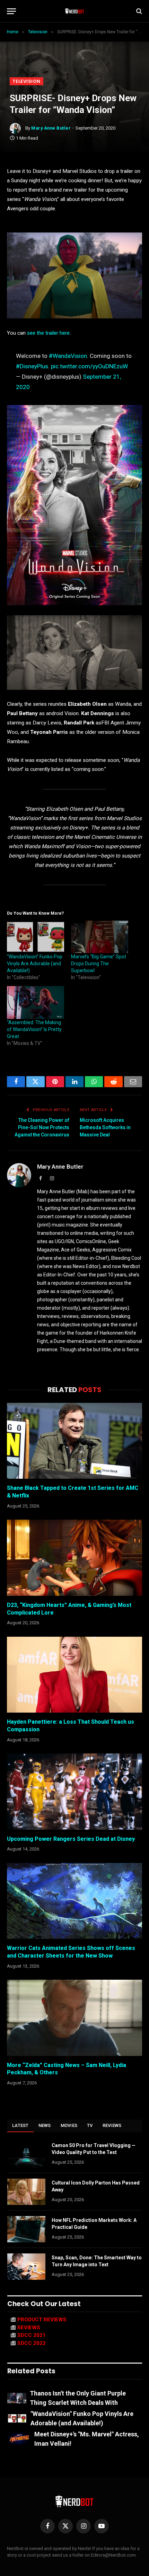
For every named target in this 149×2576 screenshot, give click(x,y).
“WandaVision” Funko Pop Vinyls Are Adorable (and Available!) (35, 964)
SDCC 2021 (32, 2335)
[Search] (138, 11)
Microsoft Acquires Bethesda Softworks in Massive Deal (105, 1127)
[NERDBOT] (75, 11)
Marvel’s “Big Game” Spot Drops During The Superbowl (99, 964)
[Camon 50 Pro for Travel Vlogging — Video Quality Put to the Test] (26, 2154)
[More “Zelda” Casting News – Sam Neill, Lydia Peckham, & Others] (74, 2018)
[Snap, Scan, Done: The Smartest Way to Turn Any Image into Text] (26, 2267)
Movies (69, 2125)
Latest (20, 2125)
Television (27, 81)
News (45, 2125)
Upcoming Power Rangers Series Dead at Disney (71, 1839)
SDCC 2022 (32, 2343)
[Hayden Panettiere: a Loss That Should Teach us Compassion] (74, 1675)
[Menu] (11, 11)
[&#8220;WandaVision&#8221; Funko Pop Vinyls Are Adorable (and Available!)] (36, 937)
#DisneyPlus (32, 366)
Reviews (112, 2125)
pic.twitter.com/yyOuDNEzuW (89, 366)
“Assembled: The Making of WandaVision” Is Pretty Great (34, 1029)
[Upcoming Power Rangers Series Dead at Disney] (74, 1791)
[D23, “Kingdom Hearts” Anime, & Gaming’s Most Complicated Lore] (74, 1558)
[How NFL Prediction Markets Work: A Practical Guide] (26, 2229)
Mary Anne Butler (51, 128)
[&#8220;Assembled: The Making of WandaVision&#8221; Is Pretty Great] (36, 1002)
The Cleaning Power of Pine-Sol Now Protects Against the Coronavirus (42, 1127)
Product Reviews (42, 2320)
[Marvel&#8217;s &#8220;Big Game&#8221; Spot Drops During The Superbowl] (100, 937)
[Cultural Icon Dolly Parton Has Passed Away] (26, 2192)
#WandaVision (68, 356)
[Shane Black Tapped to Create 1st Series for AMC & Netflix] (74, 1441)
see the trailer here (48, 333)
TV (90, 2125)
